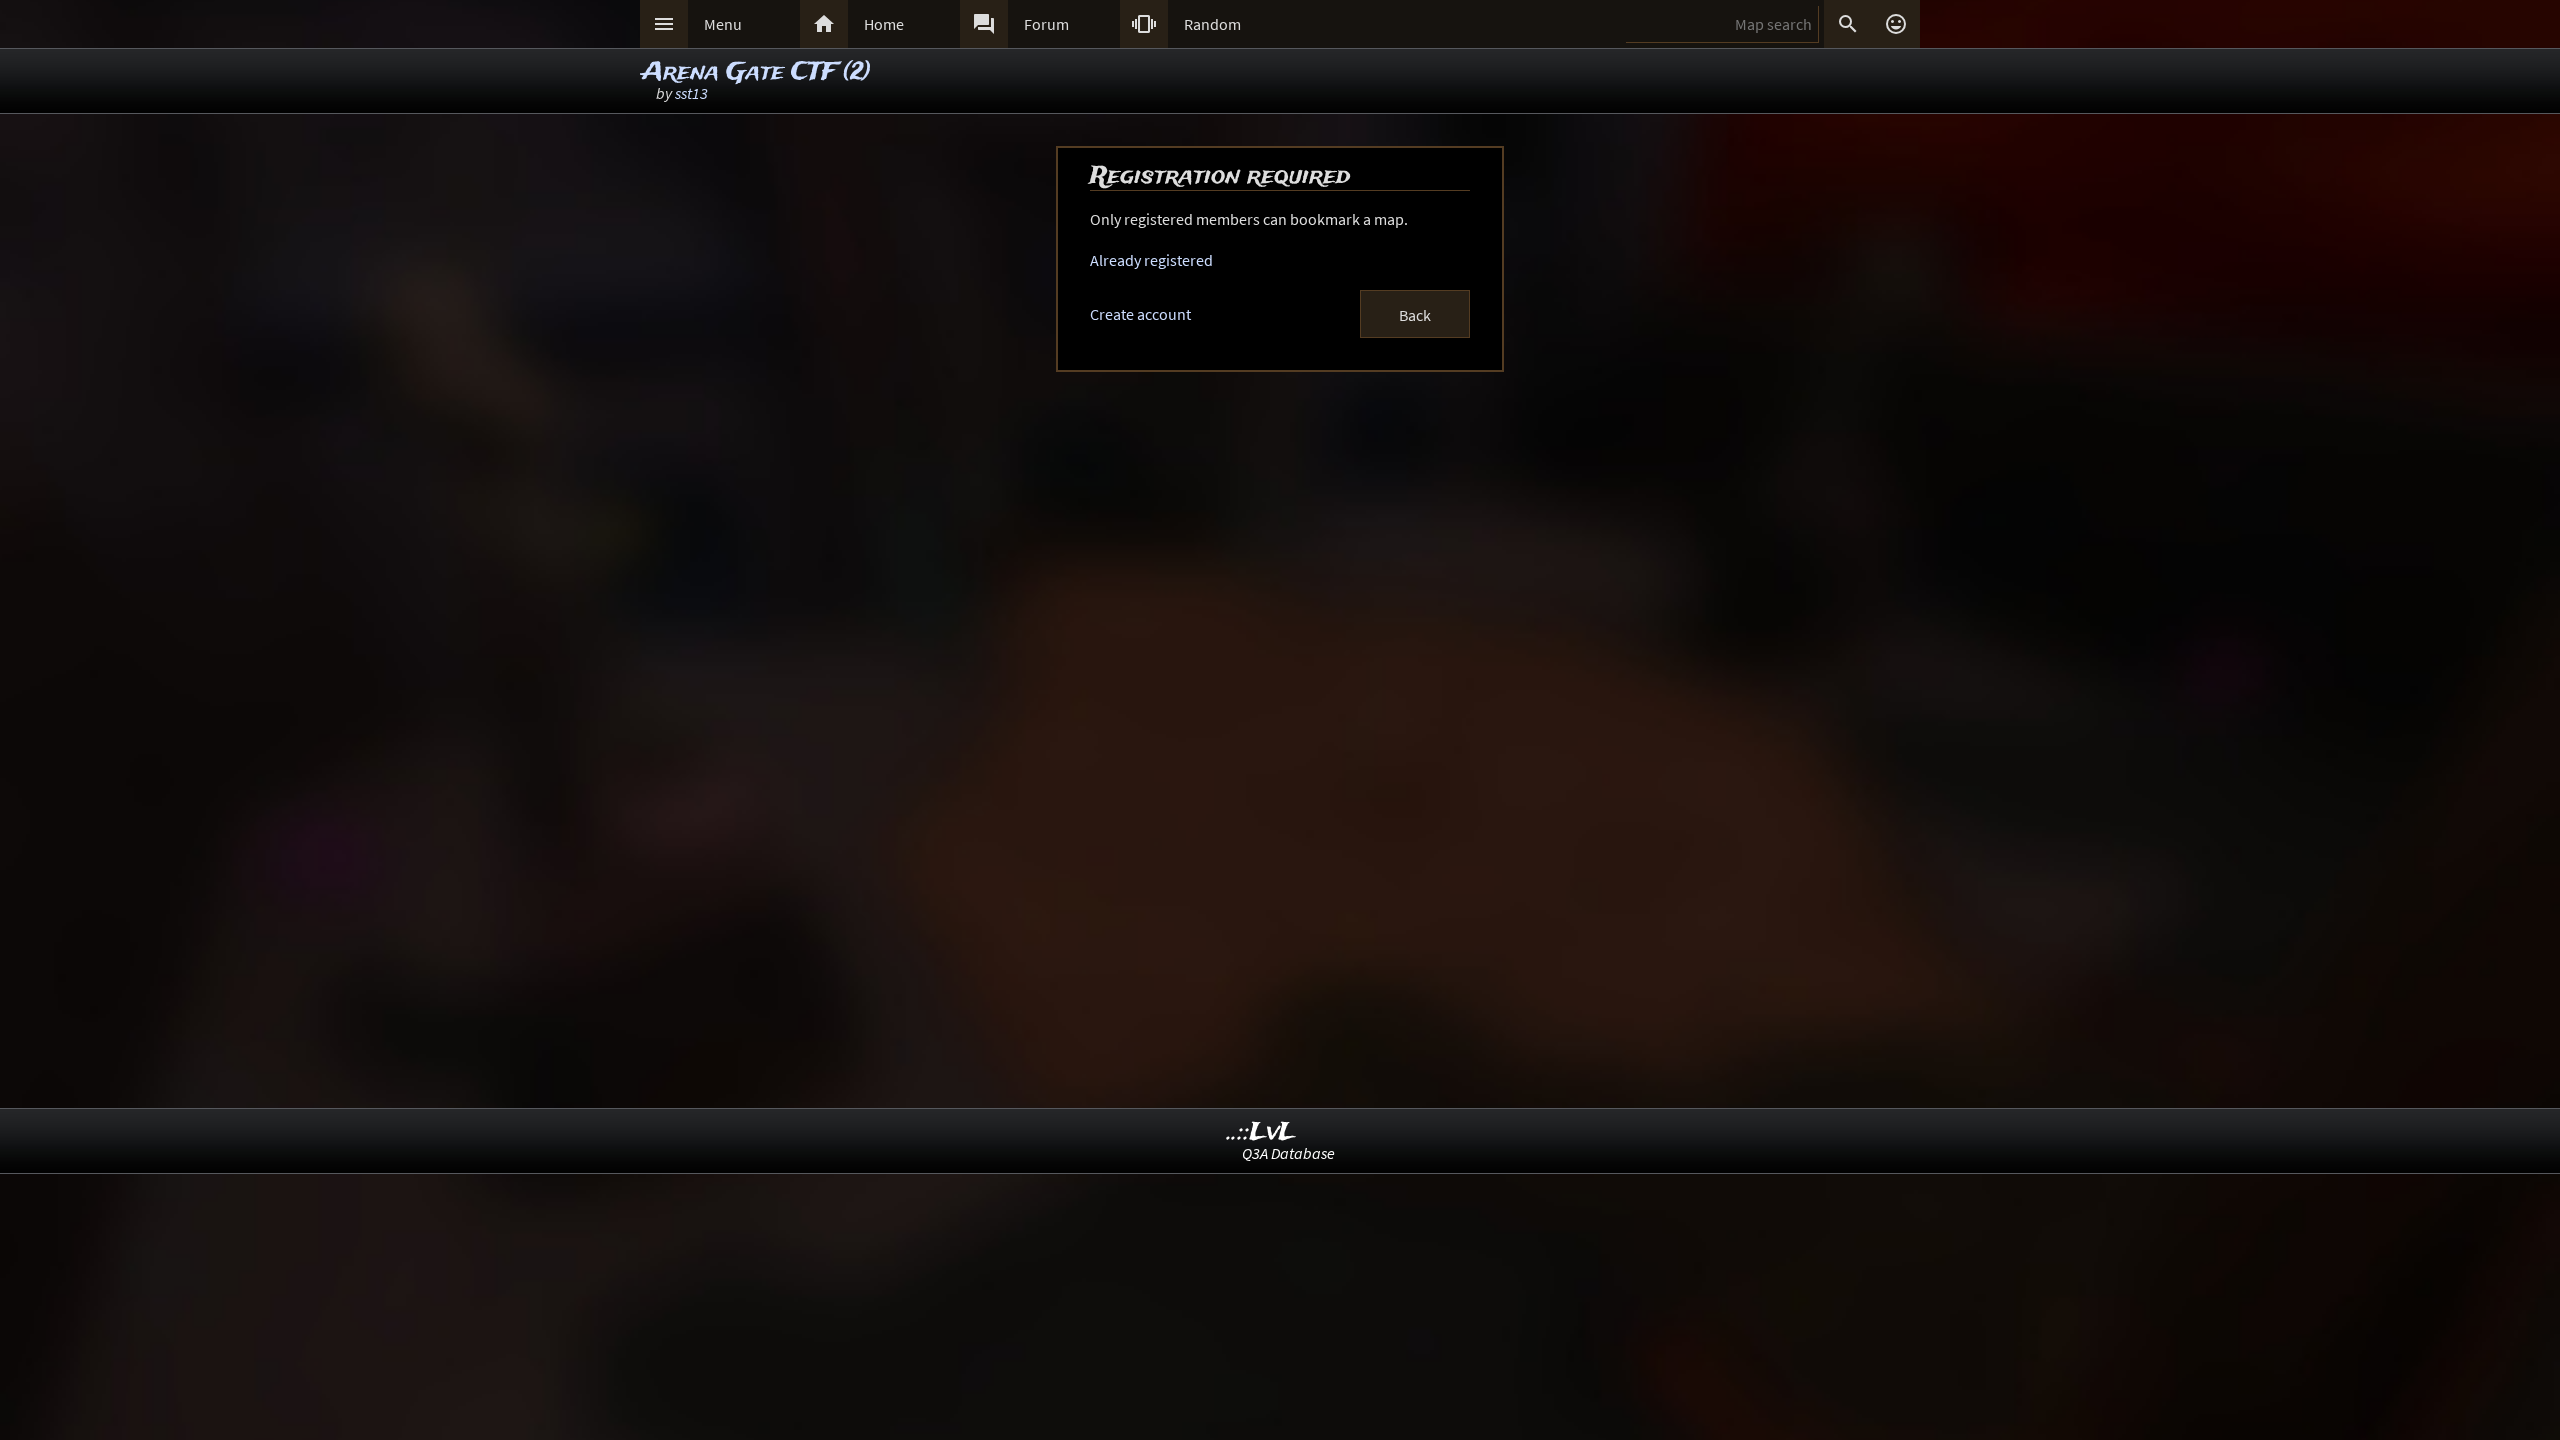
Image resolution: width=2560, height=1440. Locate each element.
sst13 (691, 93)
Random (1212, 24)
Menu (723, 24)
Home (884, 24)
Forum (1046, 24)
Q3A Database (1288, 1153)
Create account (1140, 314)
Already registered (1151, 260)
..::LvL (1261, 1132)
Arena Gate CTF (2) (756, 72)
